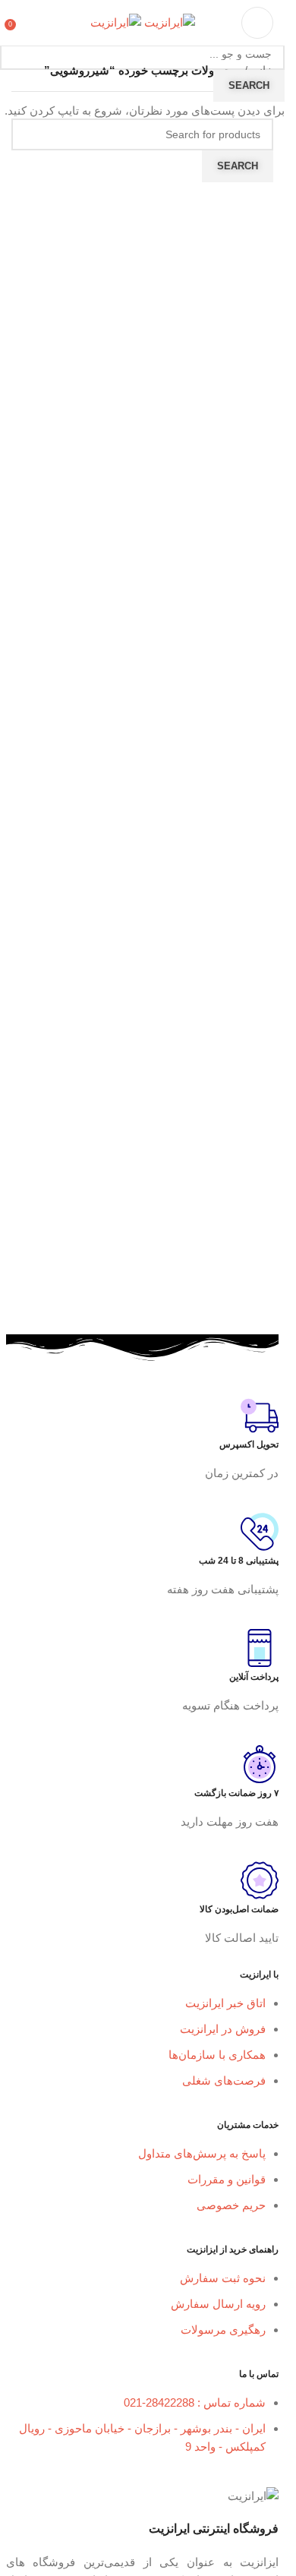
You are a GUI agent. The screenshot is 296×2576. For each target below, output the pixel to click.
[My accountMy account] (48, 23)
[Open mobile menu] (257, 23)
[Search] (27, 23)
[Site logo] (168, 22)
